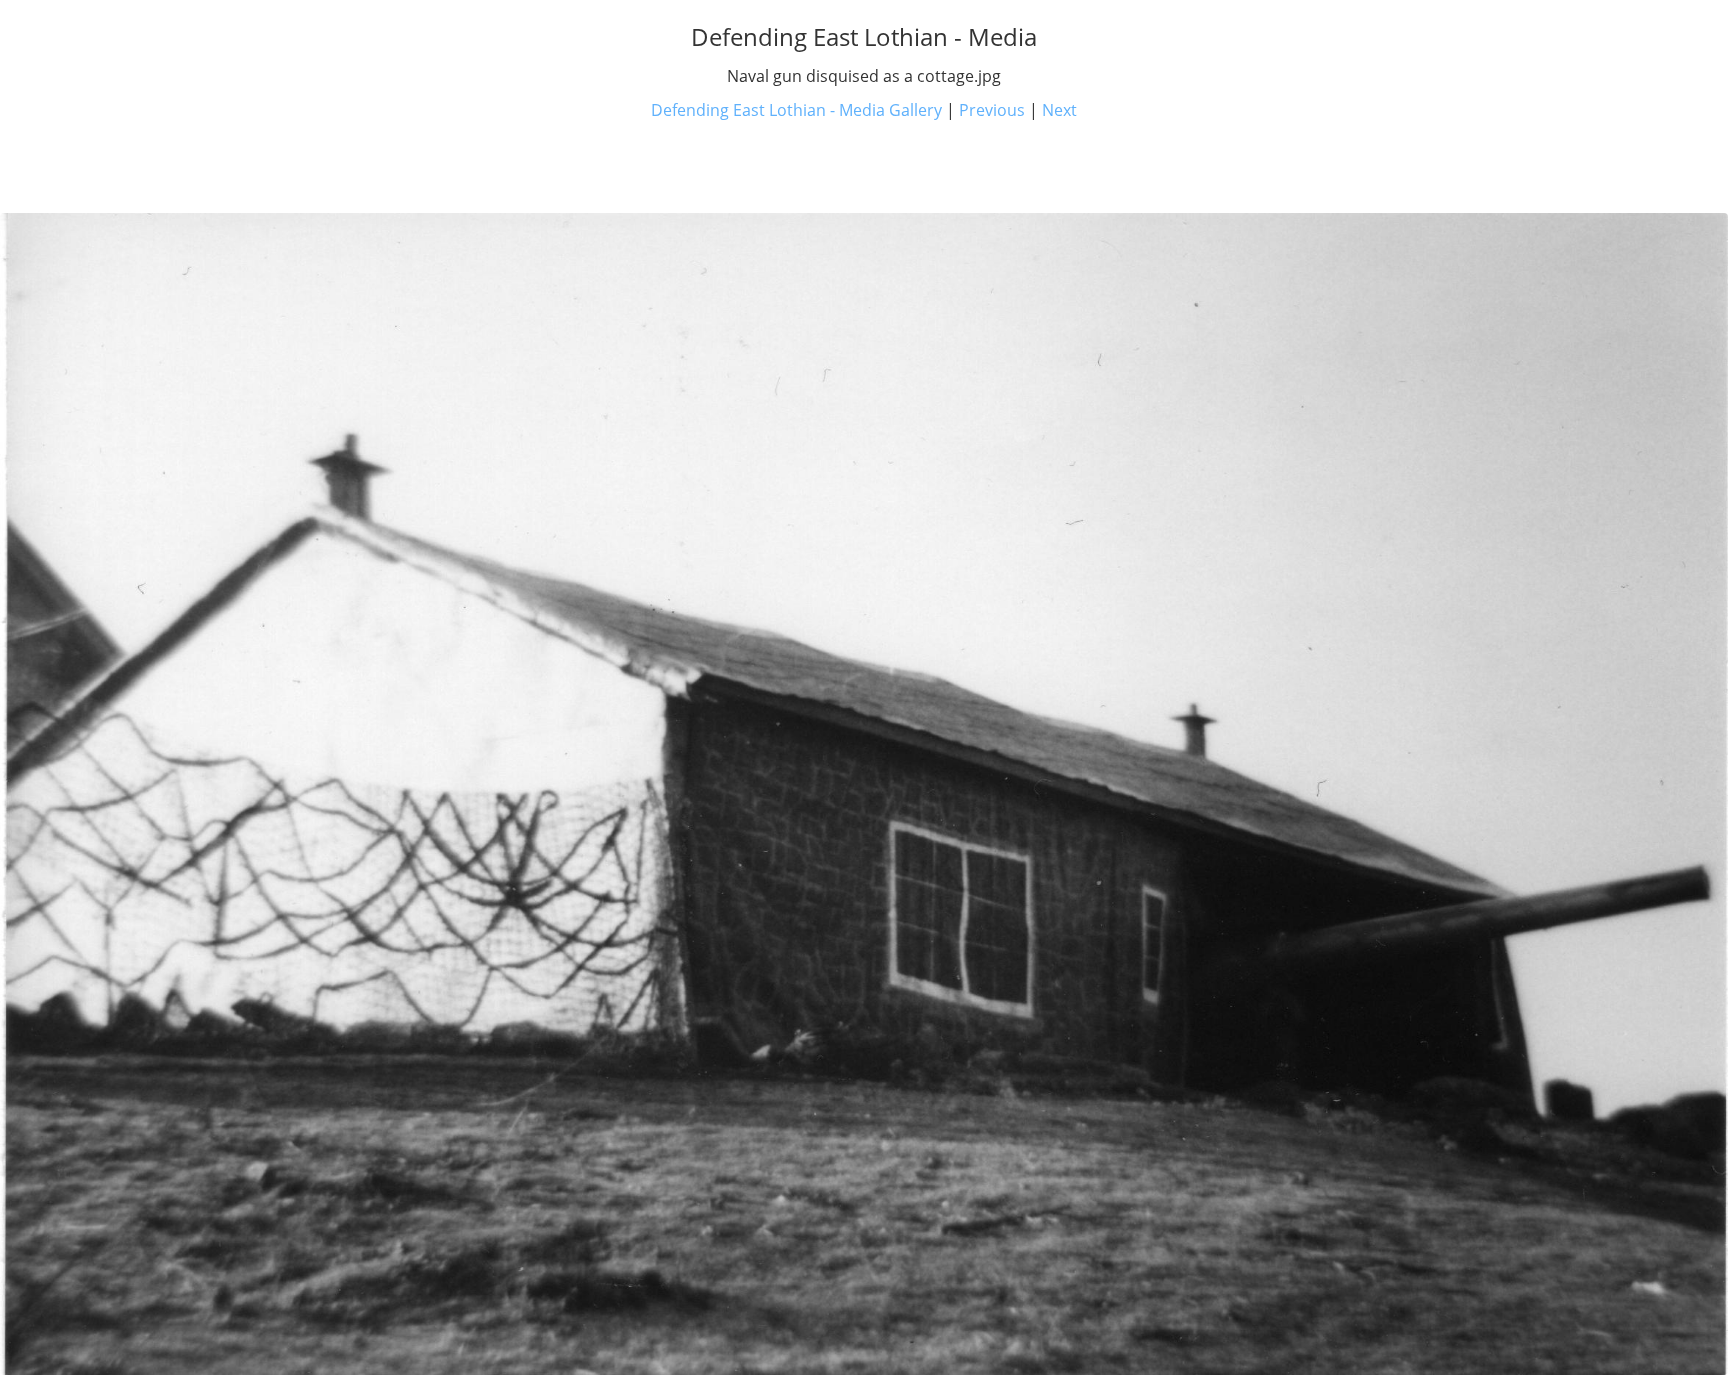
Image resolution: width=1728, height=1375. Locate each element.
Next (1059, 110)
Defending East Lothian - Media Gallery (796, 110)
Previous (992, 110)
